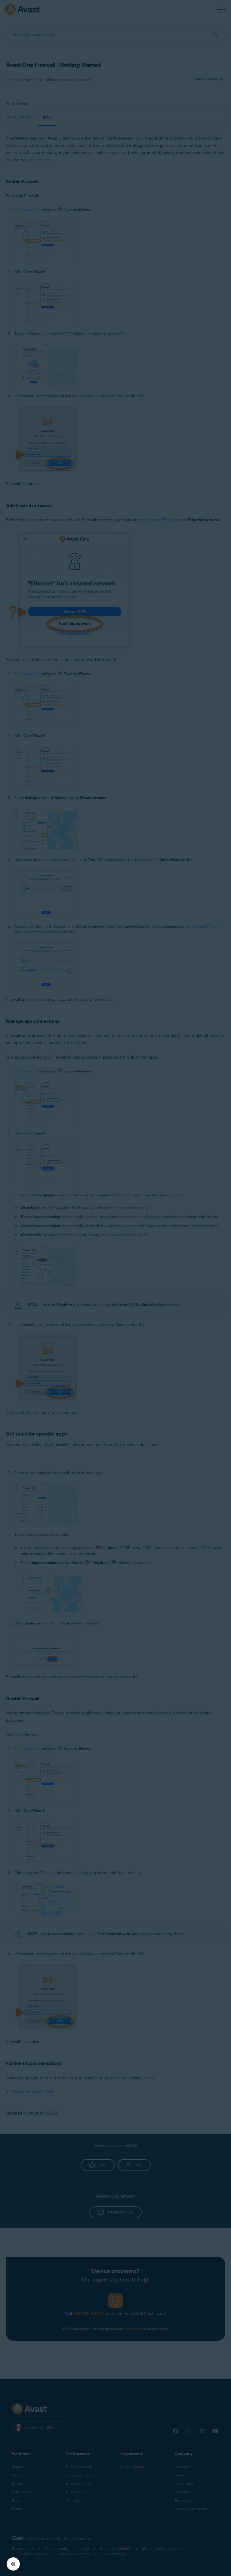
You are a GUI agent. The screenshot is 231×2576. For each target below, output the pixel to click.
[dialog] (115, 1288)
